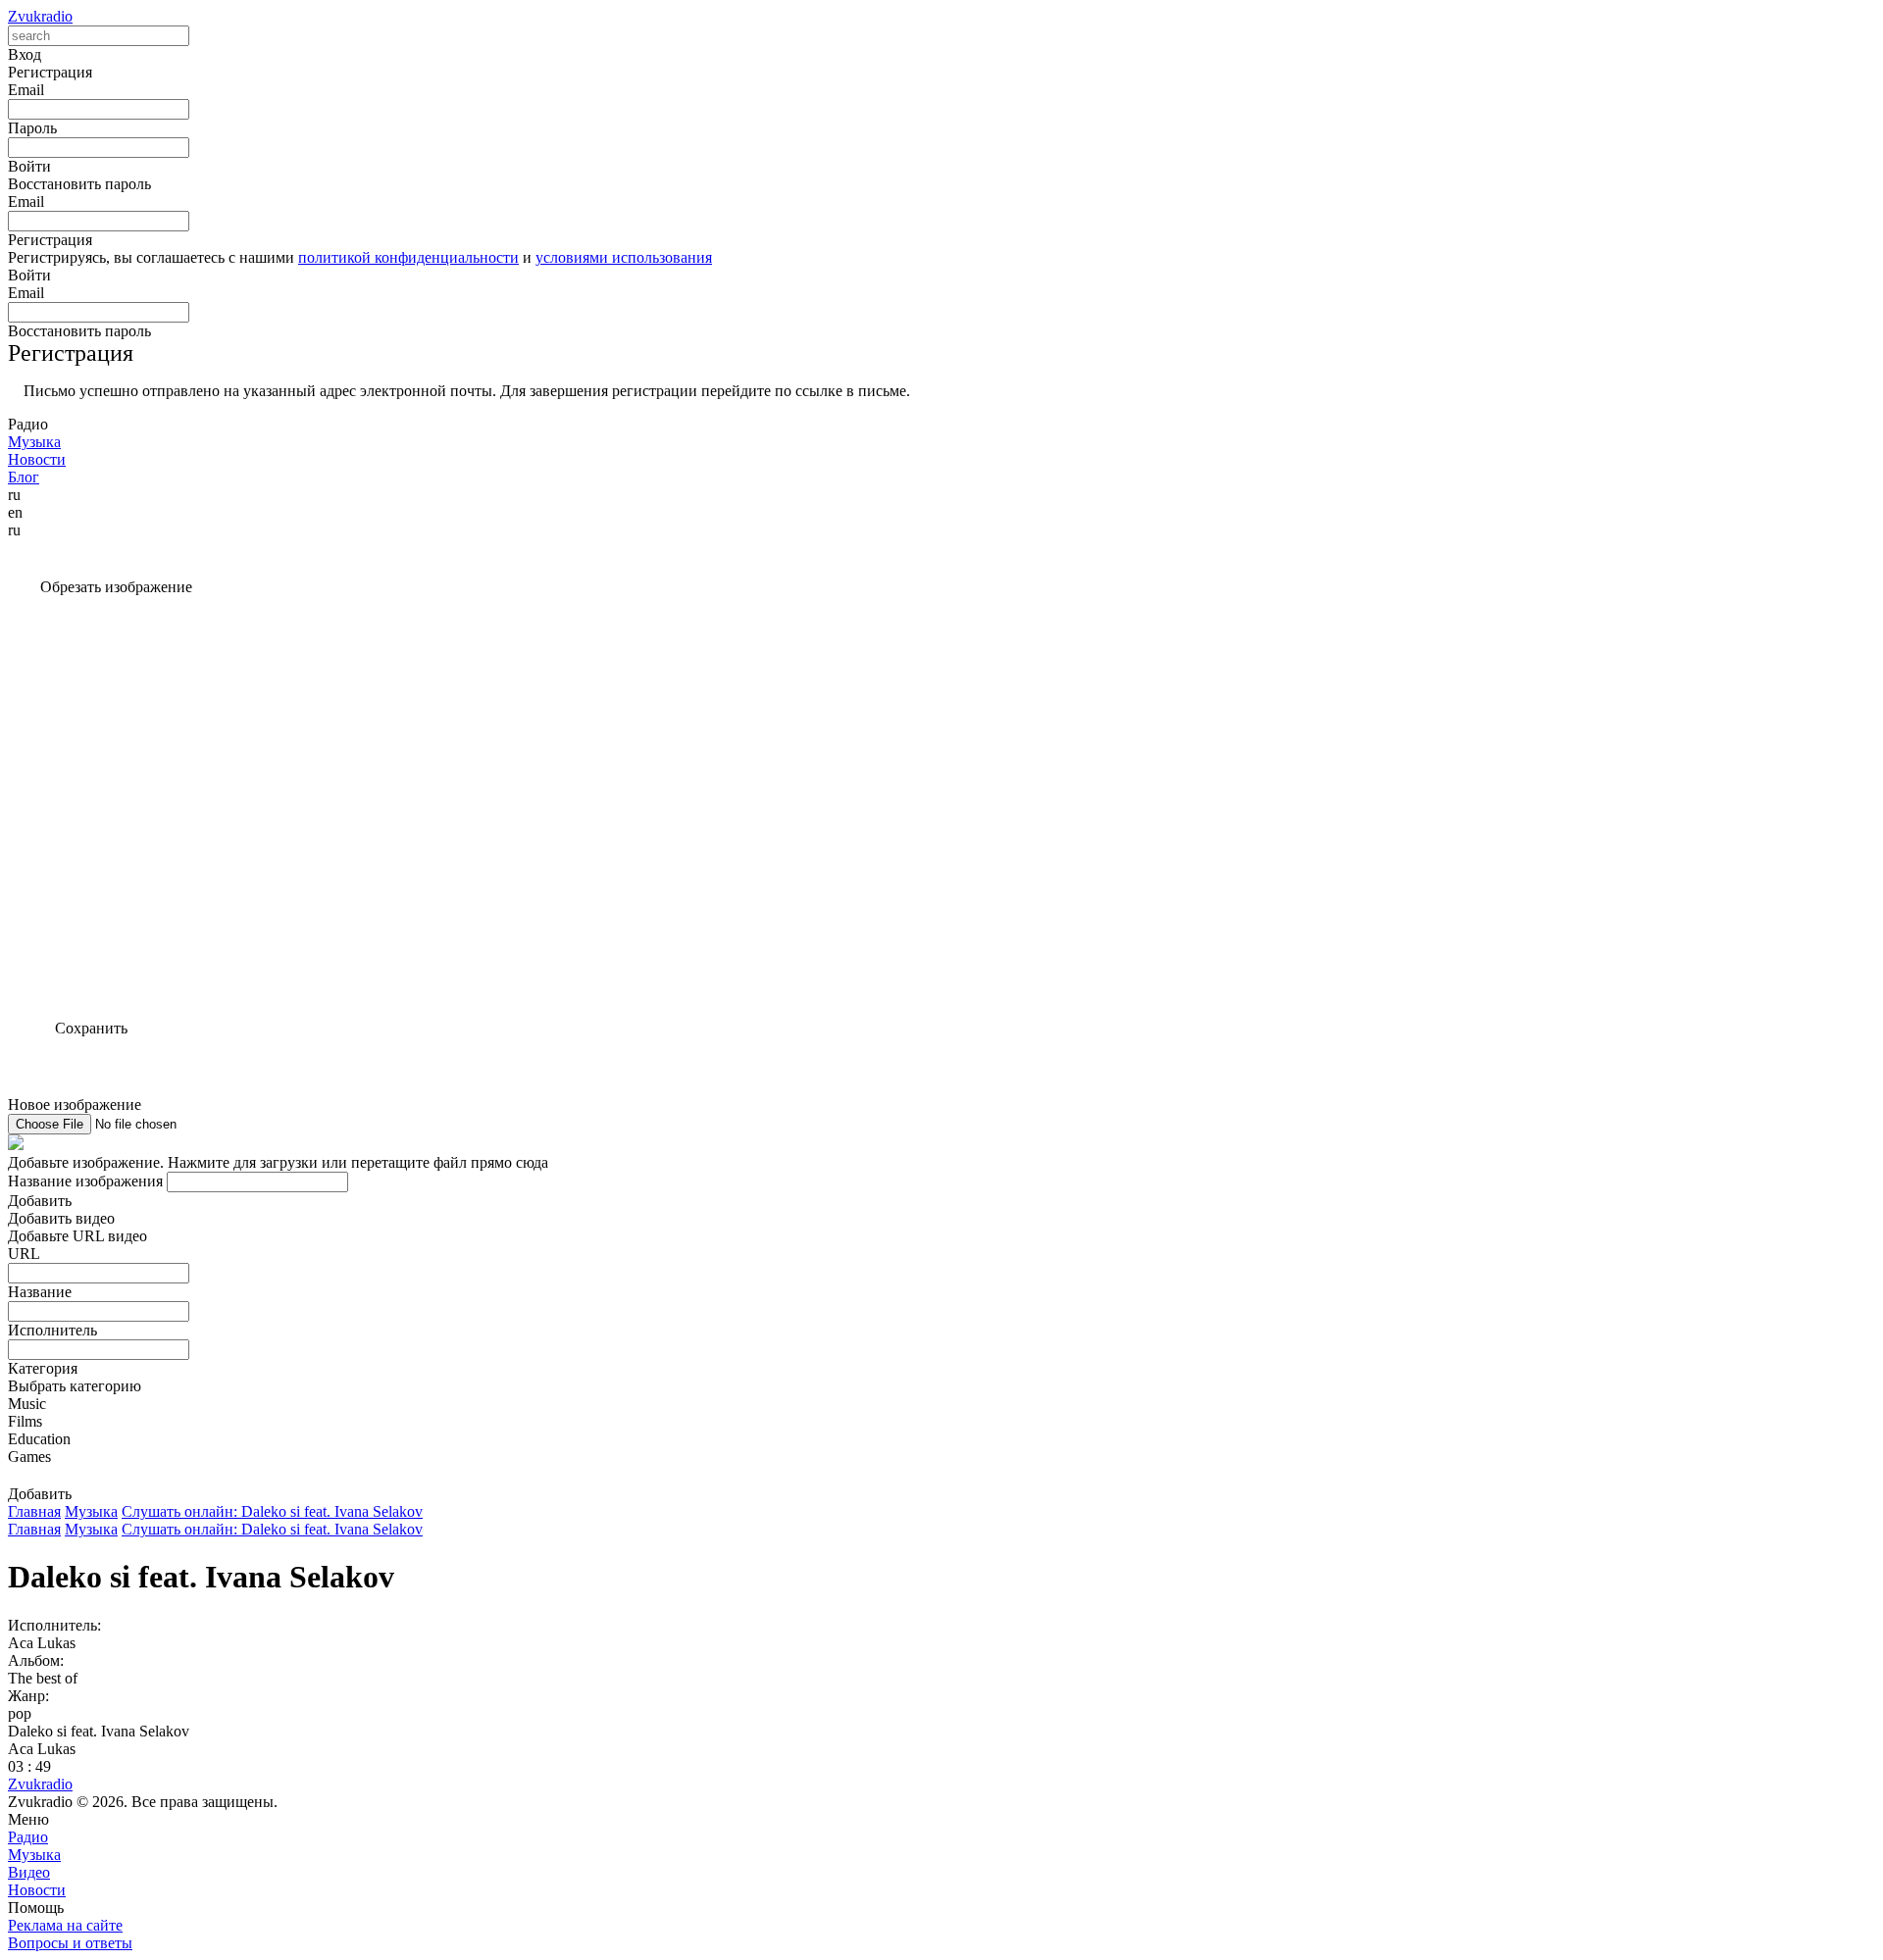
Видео (29, 1872)
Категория (43, 1368)
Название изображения (85, 1181)
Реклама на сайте (65, 1925)
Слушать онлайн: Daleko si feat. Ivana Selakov (272, 1511)
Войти (29, 275)
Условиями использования (624, 257)
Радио (28, 1837)
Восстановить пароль (79, 184)
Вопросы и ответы (70, 1943)
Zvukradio (40, 16)
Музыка (91, 1511)
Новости (37, 1890)
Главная (34, 1511)
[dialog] (941, 1357)
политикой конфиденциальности (408, 257)
